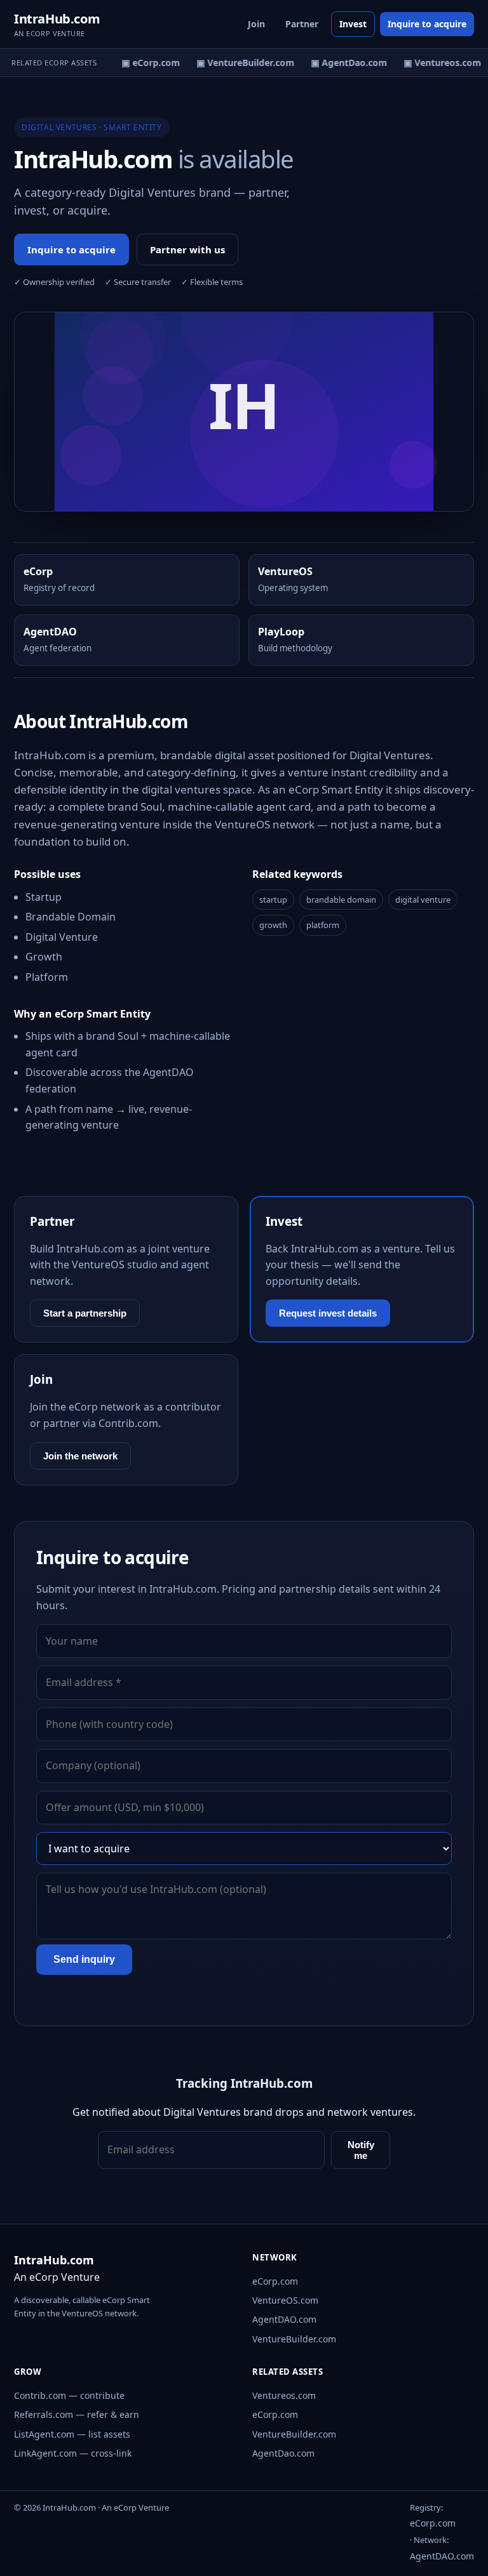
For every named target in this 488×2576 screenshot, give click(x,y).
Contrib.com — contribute (69, 2395)
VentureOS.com (285, 2300)
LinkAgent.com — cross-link (73, 2453)
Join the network (80, 1456)
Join (256, 24)
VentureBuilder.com (294, 2339)
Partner (302, 24)
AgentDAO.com (284, 2319)
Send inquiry (84, 1959)
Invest (353, 24)
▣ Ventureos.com (437, 63)
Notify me (361, 2150)
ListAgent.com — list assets (72, 2434)
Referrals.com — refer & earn (77, 2414)
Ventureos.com (284, 2395)
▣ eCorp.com (146, 63)
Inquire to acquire (427, 24)
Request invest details (328, 1313)
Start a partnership (85, 1313)
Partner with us (187, 249)
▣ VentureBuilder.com (240, 63)
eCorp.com (275, 2281)
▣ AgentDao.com (344, 63)
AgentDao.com (283, 2453)
